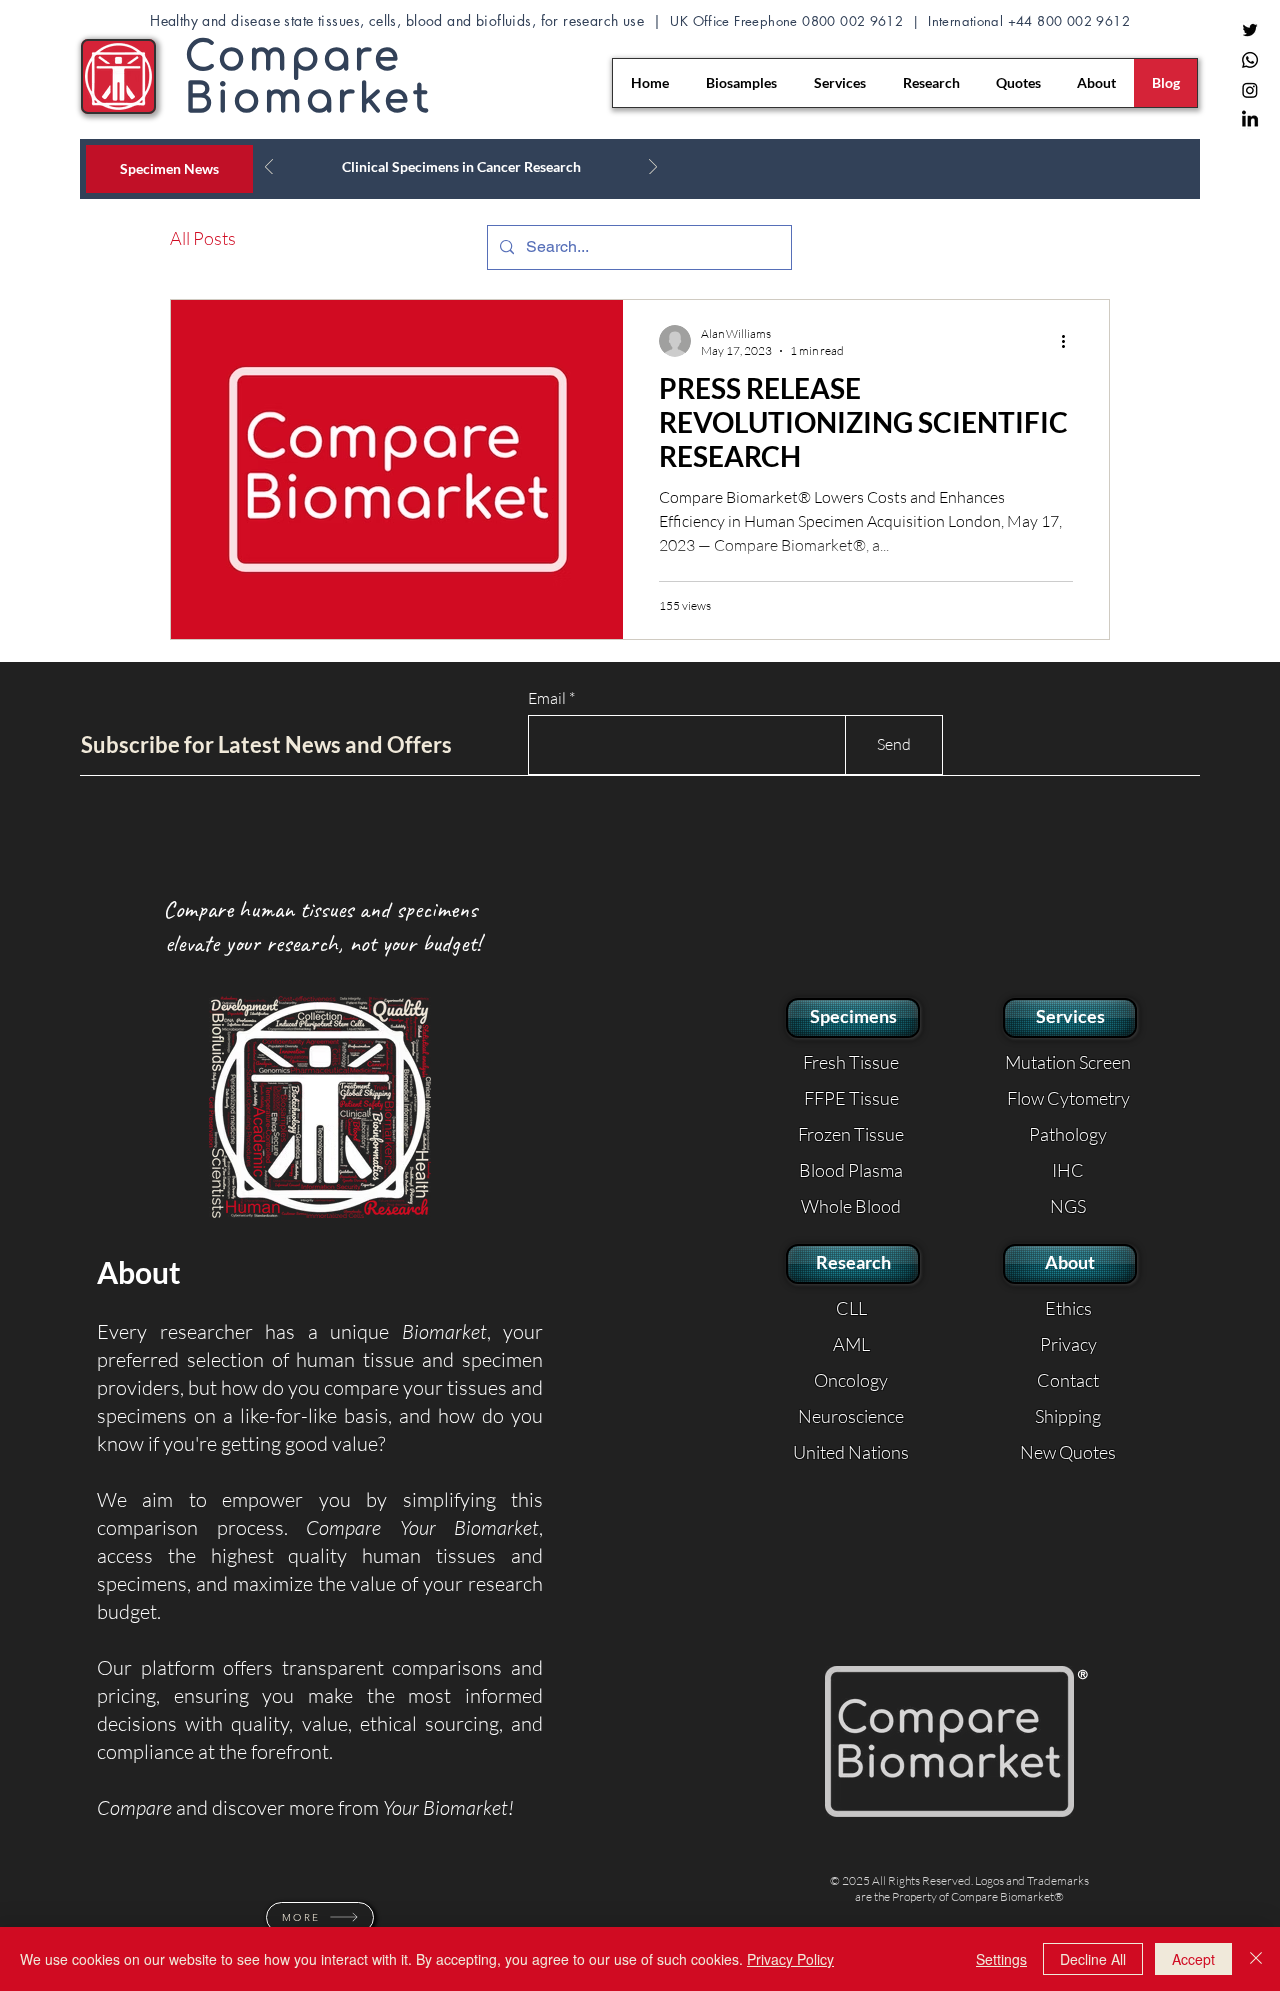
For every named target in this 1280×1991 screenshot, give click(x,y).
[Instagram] (1250, 90)
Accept (1193, 1959)
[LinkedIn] (1250, 120)
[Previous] (269, 168)
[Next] (653, 168)
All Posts (203, 238)
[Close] (1256, 1959)
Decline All (1093, 1959)
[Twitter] (1250, 30)
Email (547, 698)
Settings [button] (1001, 1959)
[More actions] (1070, 341)
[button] (949, 1741)
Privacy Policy (790, 1959)
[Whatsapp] (1250, 60)
